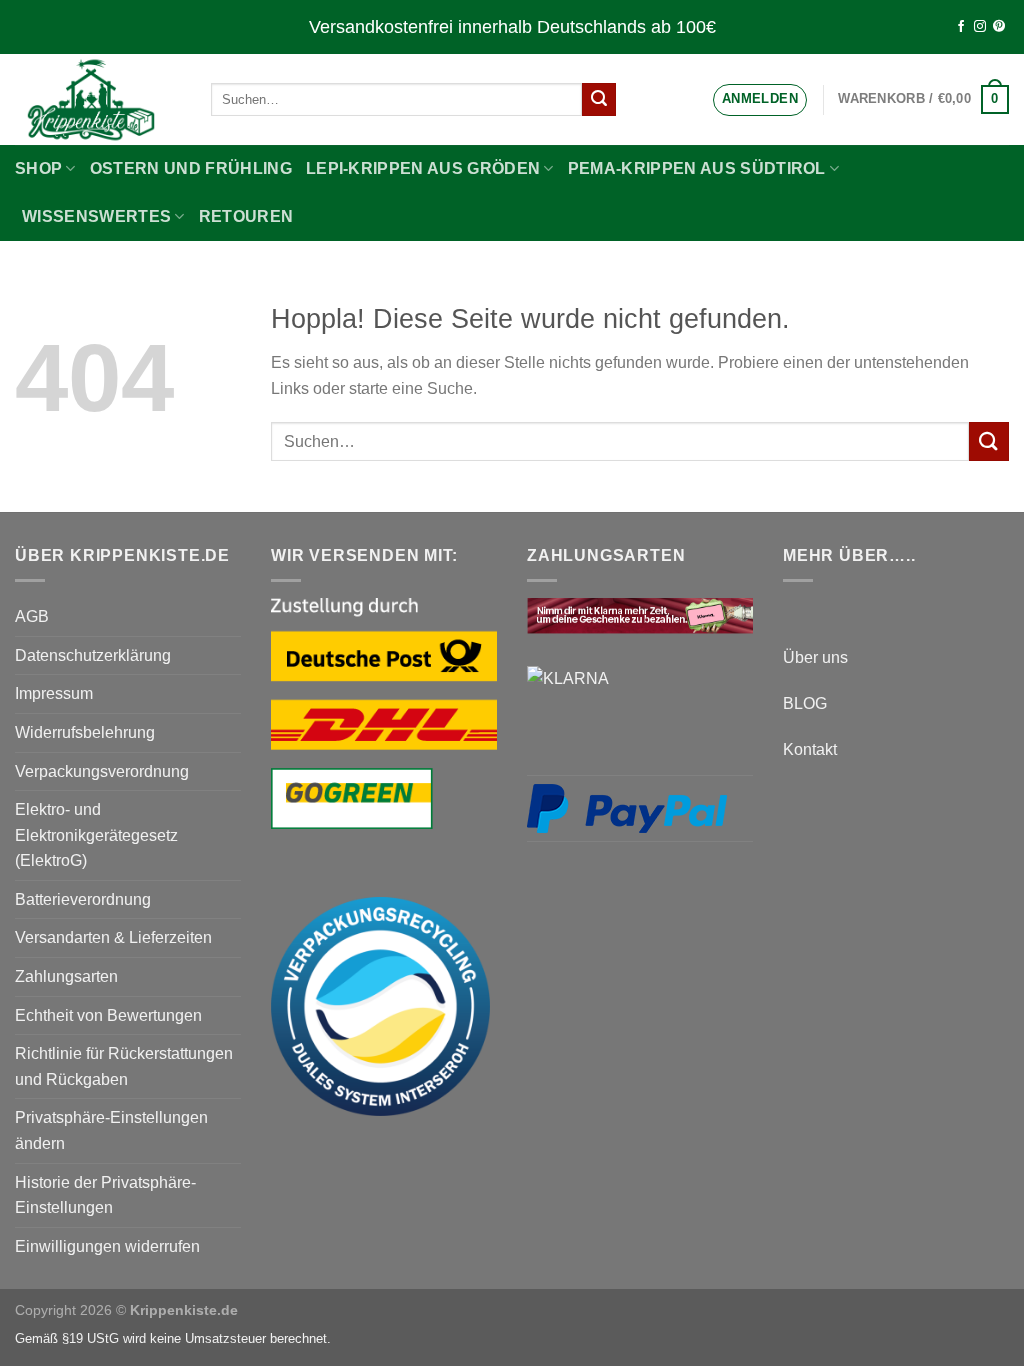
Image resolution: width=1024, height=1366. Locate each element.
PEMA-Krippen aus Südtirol (697, 168)
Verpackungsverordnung (102, 771)
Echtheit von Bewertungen (108, 1015)
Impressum (54, 693)
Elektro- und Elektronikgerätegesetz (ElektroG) (96, 835)
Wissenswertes (96, 216)
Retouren (246, 216)
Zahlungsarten (66, 976)
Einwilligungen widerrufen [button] (107, 1246)
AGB (32, 616)
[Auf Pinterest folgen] (999, 27)
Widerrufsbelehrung (85, 732)
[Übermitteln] (599, 100)
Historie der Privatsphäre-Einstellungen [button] (105, 1195)
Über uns (815, 657)
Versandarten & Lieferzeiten (113, 937)
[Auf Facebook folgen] (961, 27)
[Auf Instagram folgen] (980, 27)
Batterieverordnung (83, 899)
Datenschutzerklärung (93, 655)
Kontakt (810, 749)
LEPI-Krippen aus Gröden (423, 168)
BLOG (805, 703)
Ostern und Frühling (191, 168)
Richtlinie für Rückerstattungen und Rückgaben (124, 1066)
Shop (38, 168)
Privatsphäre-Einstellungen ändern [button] (111, 1130)
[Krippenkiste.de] (98, 99)
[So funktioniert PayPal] (627, 808)
